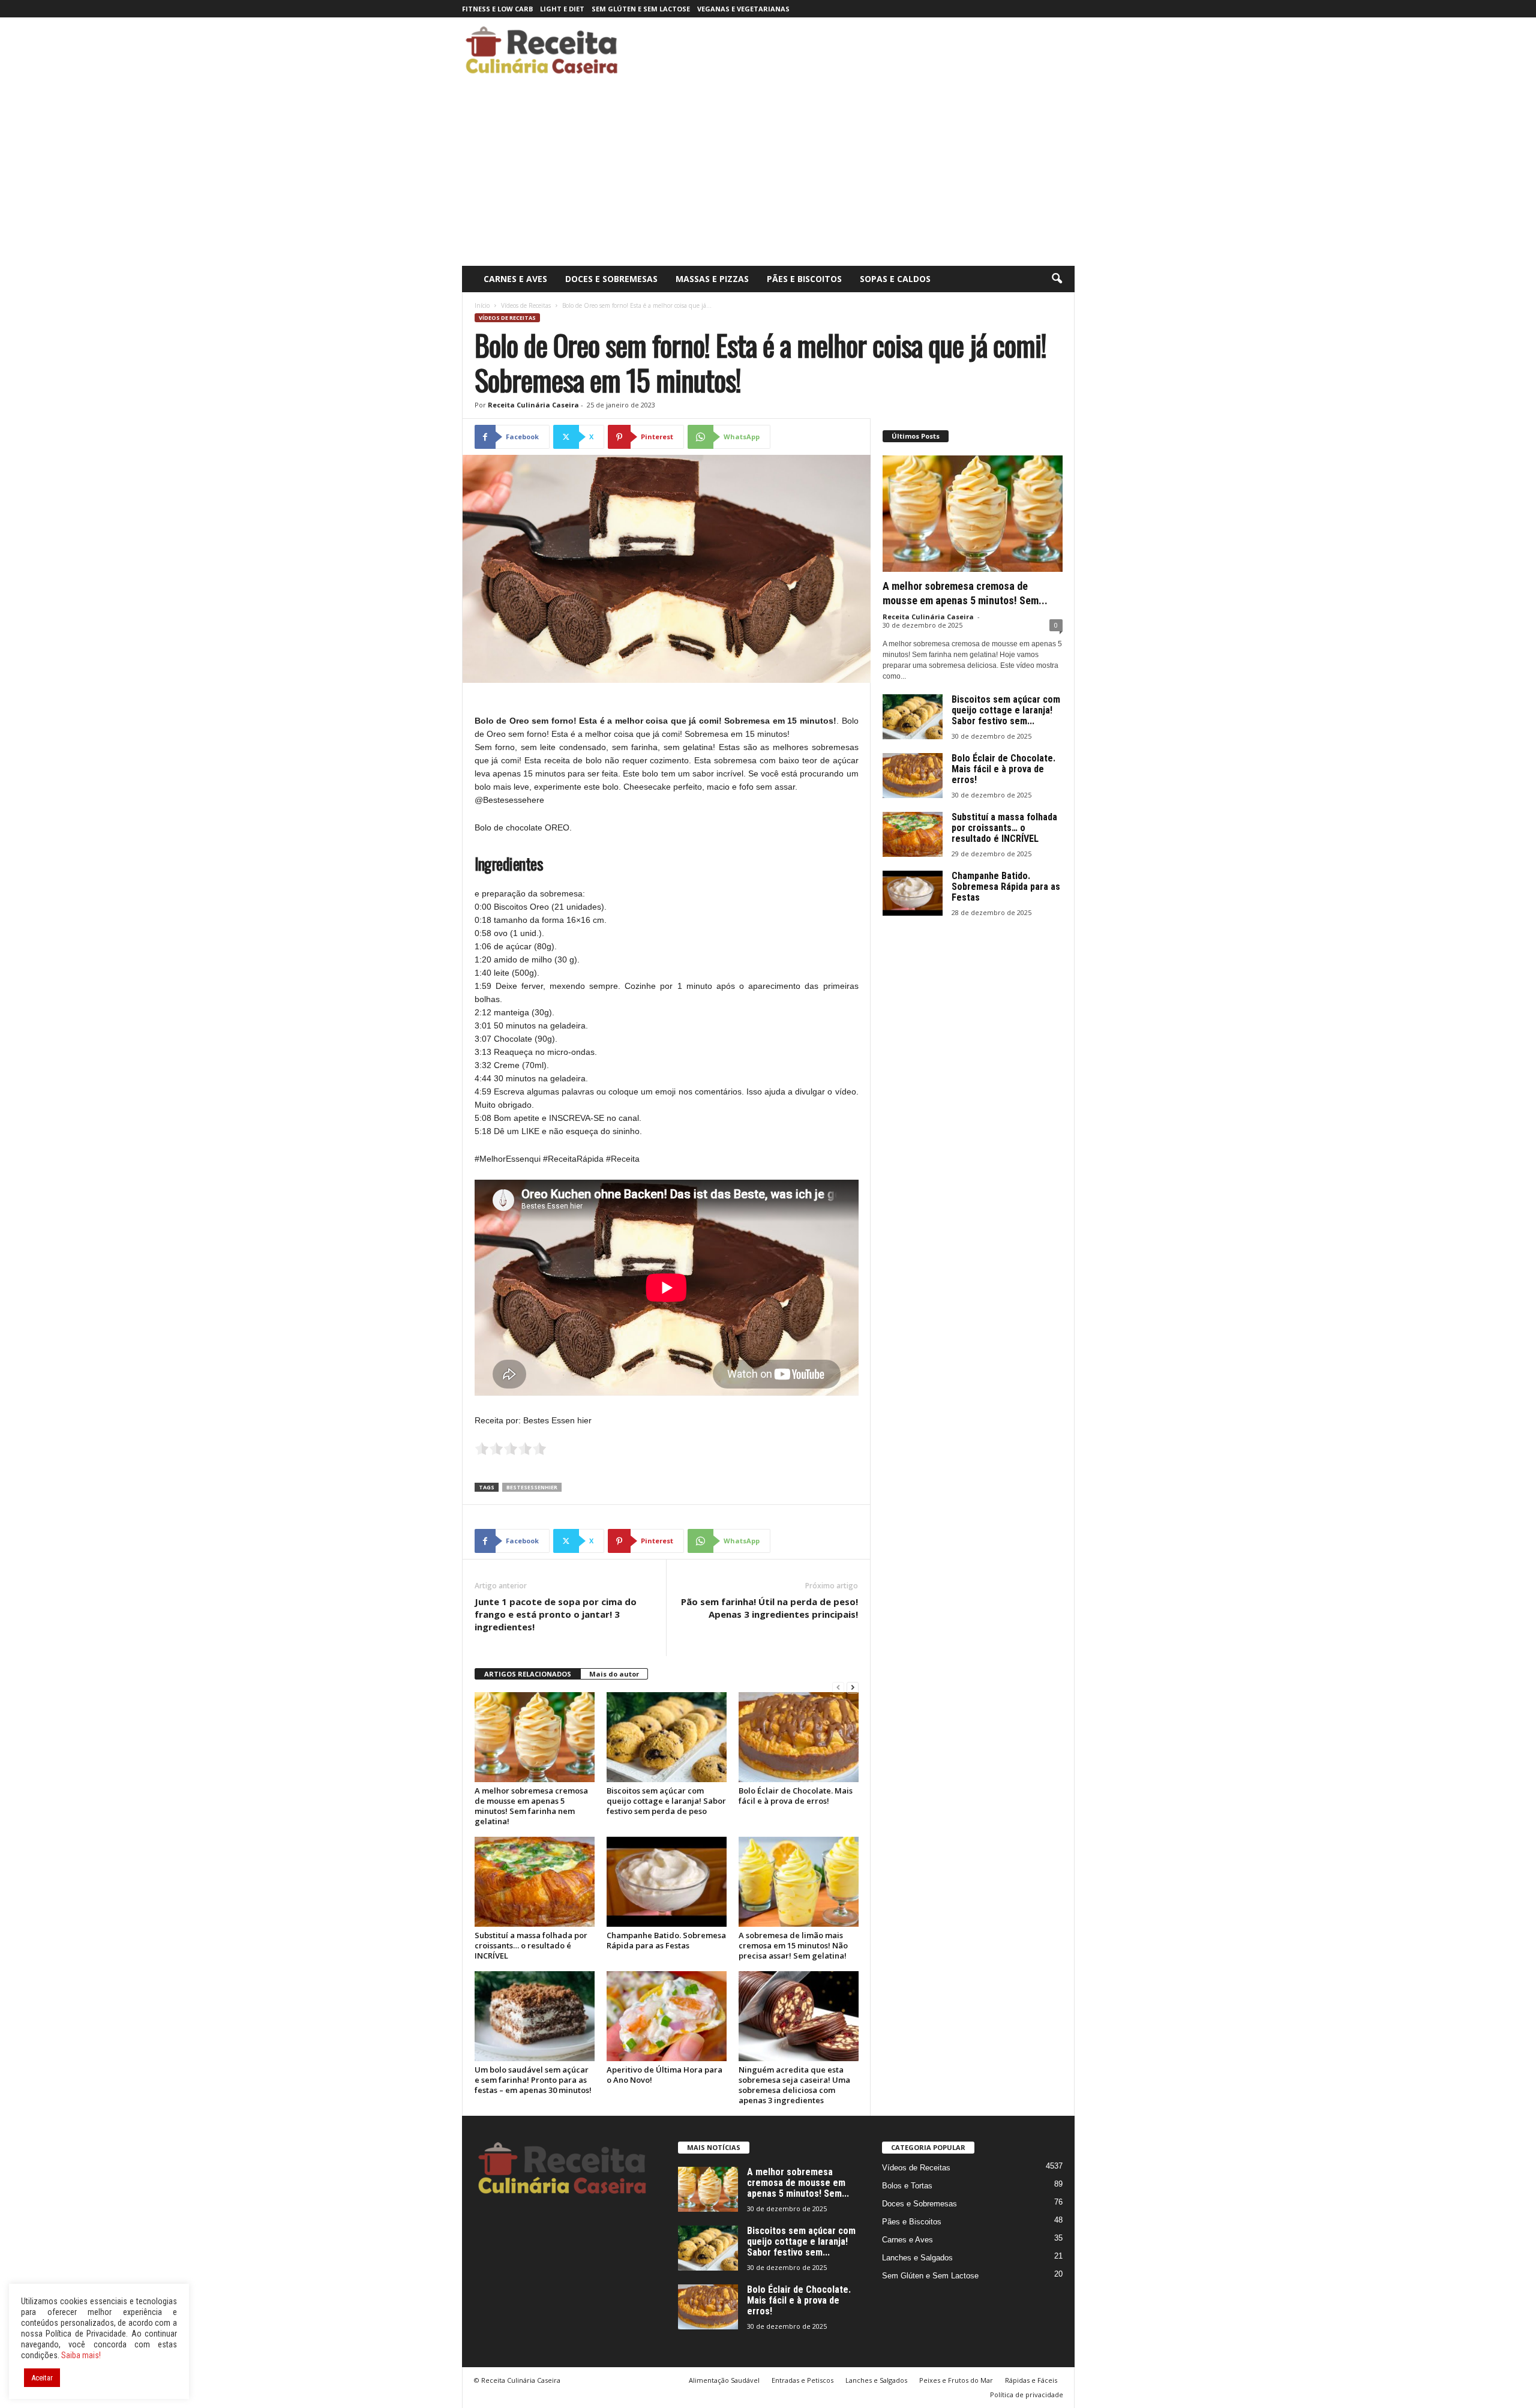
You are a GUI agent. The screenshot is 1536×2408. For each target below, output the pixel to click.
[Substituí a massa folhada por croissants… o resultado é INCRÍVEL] (535, 1882)
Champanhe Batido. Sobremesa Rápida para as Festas (666, 1940)
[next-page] (853, 1688)
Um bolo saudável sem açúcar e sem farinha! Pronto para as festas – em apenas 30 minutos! (533, 2080)
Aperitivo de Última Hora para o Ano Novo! (664, 2075)
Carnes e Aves (515, 279)
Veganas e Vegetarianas (743, 9)
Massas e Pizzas (712, 279)
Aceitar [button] (42, 2378)
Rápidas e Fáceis (1031, 2380)
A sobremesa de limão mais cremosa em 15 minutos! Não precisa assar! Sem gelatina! (793, 1945)
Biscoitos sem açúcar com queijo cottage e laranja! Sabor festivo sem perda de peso (666, 1801)
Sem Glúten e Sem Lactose (641, 9)
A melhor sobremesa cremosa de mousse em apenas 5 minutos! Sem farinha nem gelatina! (531, 1806)
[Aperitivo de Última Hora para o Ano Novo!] (667, 2016)
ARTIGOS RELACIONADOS (528, 1674)
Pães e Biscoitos (804, 279)
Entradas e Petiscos (802, 2380)
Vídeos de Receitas (526, 305)
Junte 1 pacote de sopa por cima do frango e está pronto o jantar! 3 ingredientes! (556, 1614)
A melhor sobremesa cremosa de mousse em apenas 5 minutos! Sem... (798, 2183)
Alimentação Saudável (724, 2380)
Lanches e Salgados (917, 2258)
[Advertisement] (768, 176)
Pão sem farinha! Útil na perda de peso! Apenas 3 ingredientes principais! (769, 1608)
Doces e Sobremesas (611, 279)
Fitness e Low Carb (497, 9)
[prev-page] (838, 1688)
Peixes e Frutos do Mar (956, 2380)
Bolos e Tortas (907, 2186)
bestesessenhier (532, 1487)
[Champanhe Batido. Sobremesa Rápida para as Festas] (667, 1882)
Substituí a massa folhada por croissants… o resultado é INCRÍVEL (531, 1945)
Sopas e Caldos (895, 279)
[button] (1057, 279)
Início (482, 305)
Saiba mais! (81, 2355)
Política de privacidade (1027, 2394)
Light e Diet (562, 9)
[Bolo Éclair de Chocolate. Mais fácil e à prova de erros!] (799, 1737)
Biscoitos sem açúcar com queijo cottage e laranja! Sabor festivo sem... (1006, 710)
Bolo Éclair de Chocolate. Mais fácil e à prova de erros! (796, 1796)
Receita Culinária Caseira (533, 405)
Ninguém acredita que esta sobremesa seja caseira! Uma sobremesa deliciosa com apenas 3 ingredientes (794, 2085)
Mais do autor (614, 1674)
